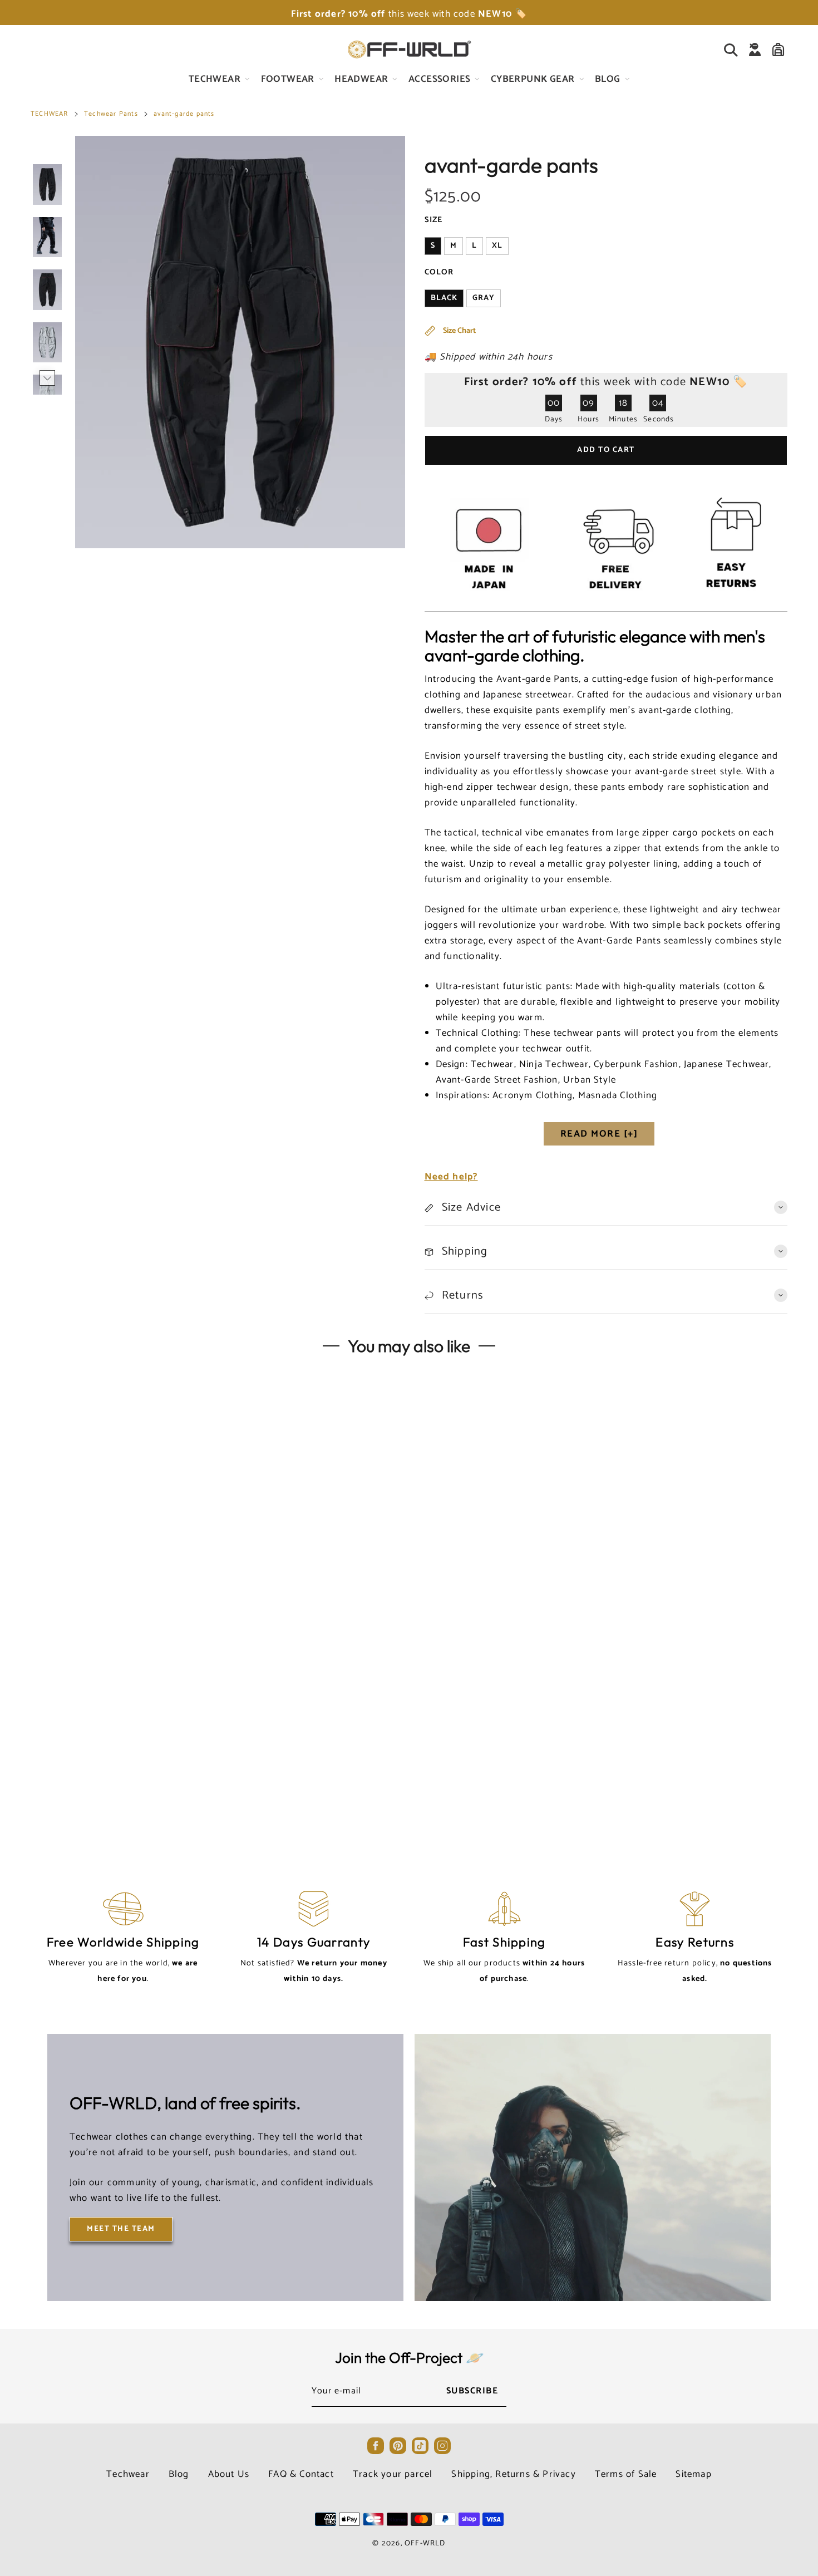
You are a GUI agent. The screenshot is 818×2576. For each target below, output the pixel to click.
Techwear (128, 2474)
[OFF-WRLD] (409, 50)
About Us (229, 2474)
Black (444, 298)
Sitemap (693, 2474)
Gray (484, 298)
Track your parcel (393, 2474)
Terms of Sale (626, 2474)
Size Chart (459, 331)
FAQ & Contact (301, 2474)
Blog (179, 2474)
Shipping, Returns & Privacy (513, 2474)
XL (497, 246)
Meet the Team (121, 2229)
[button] (47, 153)
